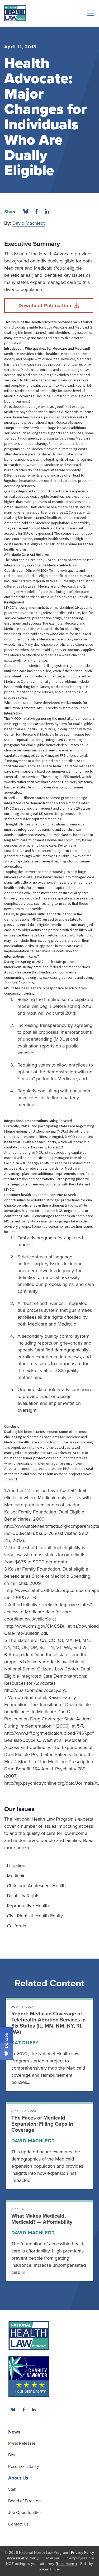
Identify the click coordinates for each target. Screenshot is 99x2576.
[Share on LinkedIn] (47, 212)
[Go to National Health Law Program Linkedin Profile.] (34, 2409)
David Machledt (29, 223)
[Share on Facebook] (37, 212)
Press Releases (22, 2443)
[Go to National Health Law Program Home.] (15, 13)
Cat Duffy (25, 2043)
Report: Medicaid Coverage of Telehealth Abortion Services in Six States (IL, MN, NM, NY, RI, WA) (49, 2023)
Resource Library (24, 2467)
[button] (90, 13)
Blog (12, 2455)
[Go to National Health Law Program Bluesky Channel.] (13, 2409)
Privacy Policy (83, 2553)
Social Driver (49, 2569)
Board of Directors (25, 2501)
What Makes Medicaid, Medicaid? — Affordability (42, 2219)
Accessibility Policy (23, 2558)
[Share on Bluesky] (26, 212)
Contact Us (18, 2524)
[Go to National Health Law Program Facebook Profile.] (23, 2409)
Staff (12, 2489)
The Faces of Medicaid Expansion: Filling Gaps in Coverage (42, 2124)
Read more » (66, 2564)
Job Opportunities (25, 2513)
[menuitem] (49, 1866)
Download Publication (45, 306)
